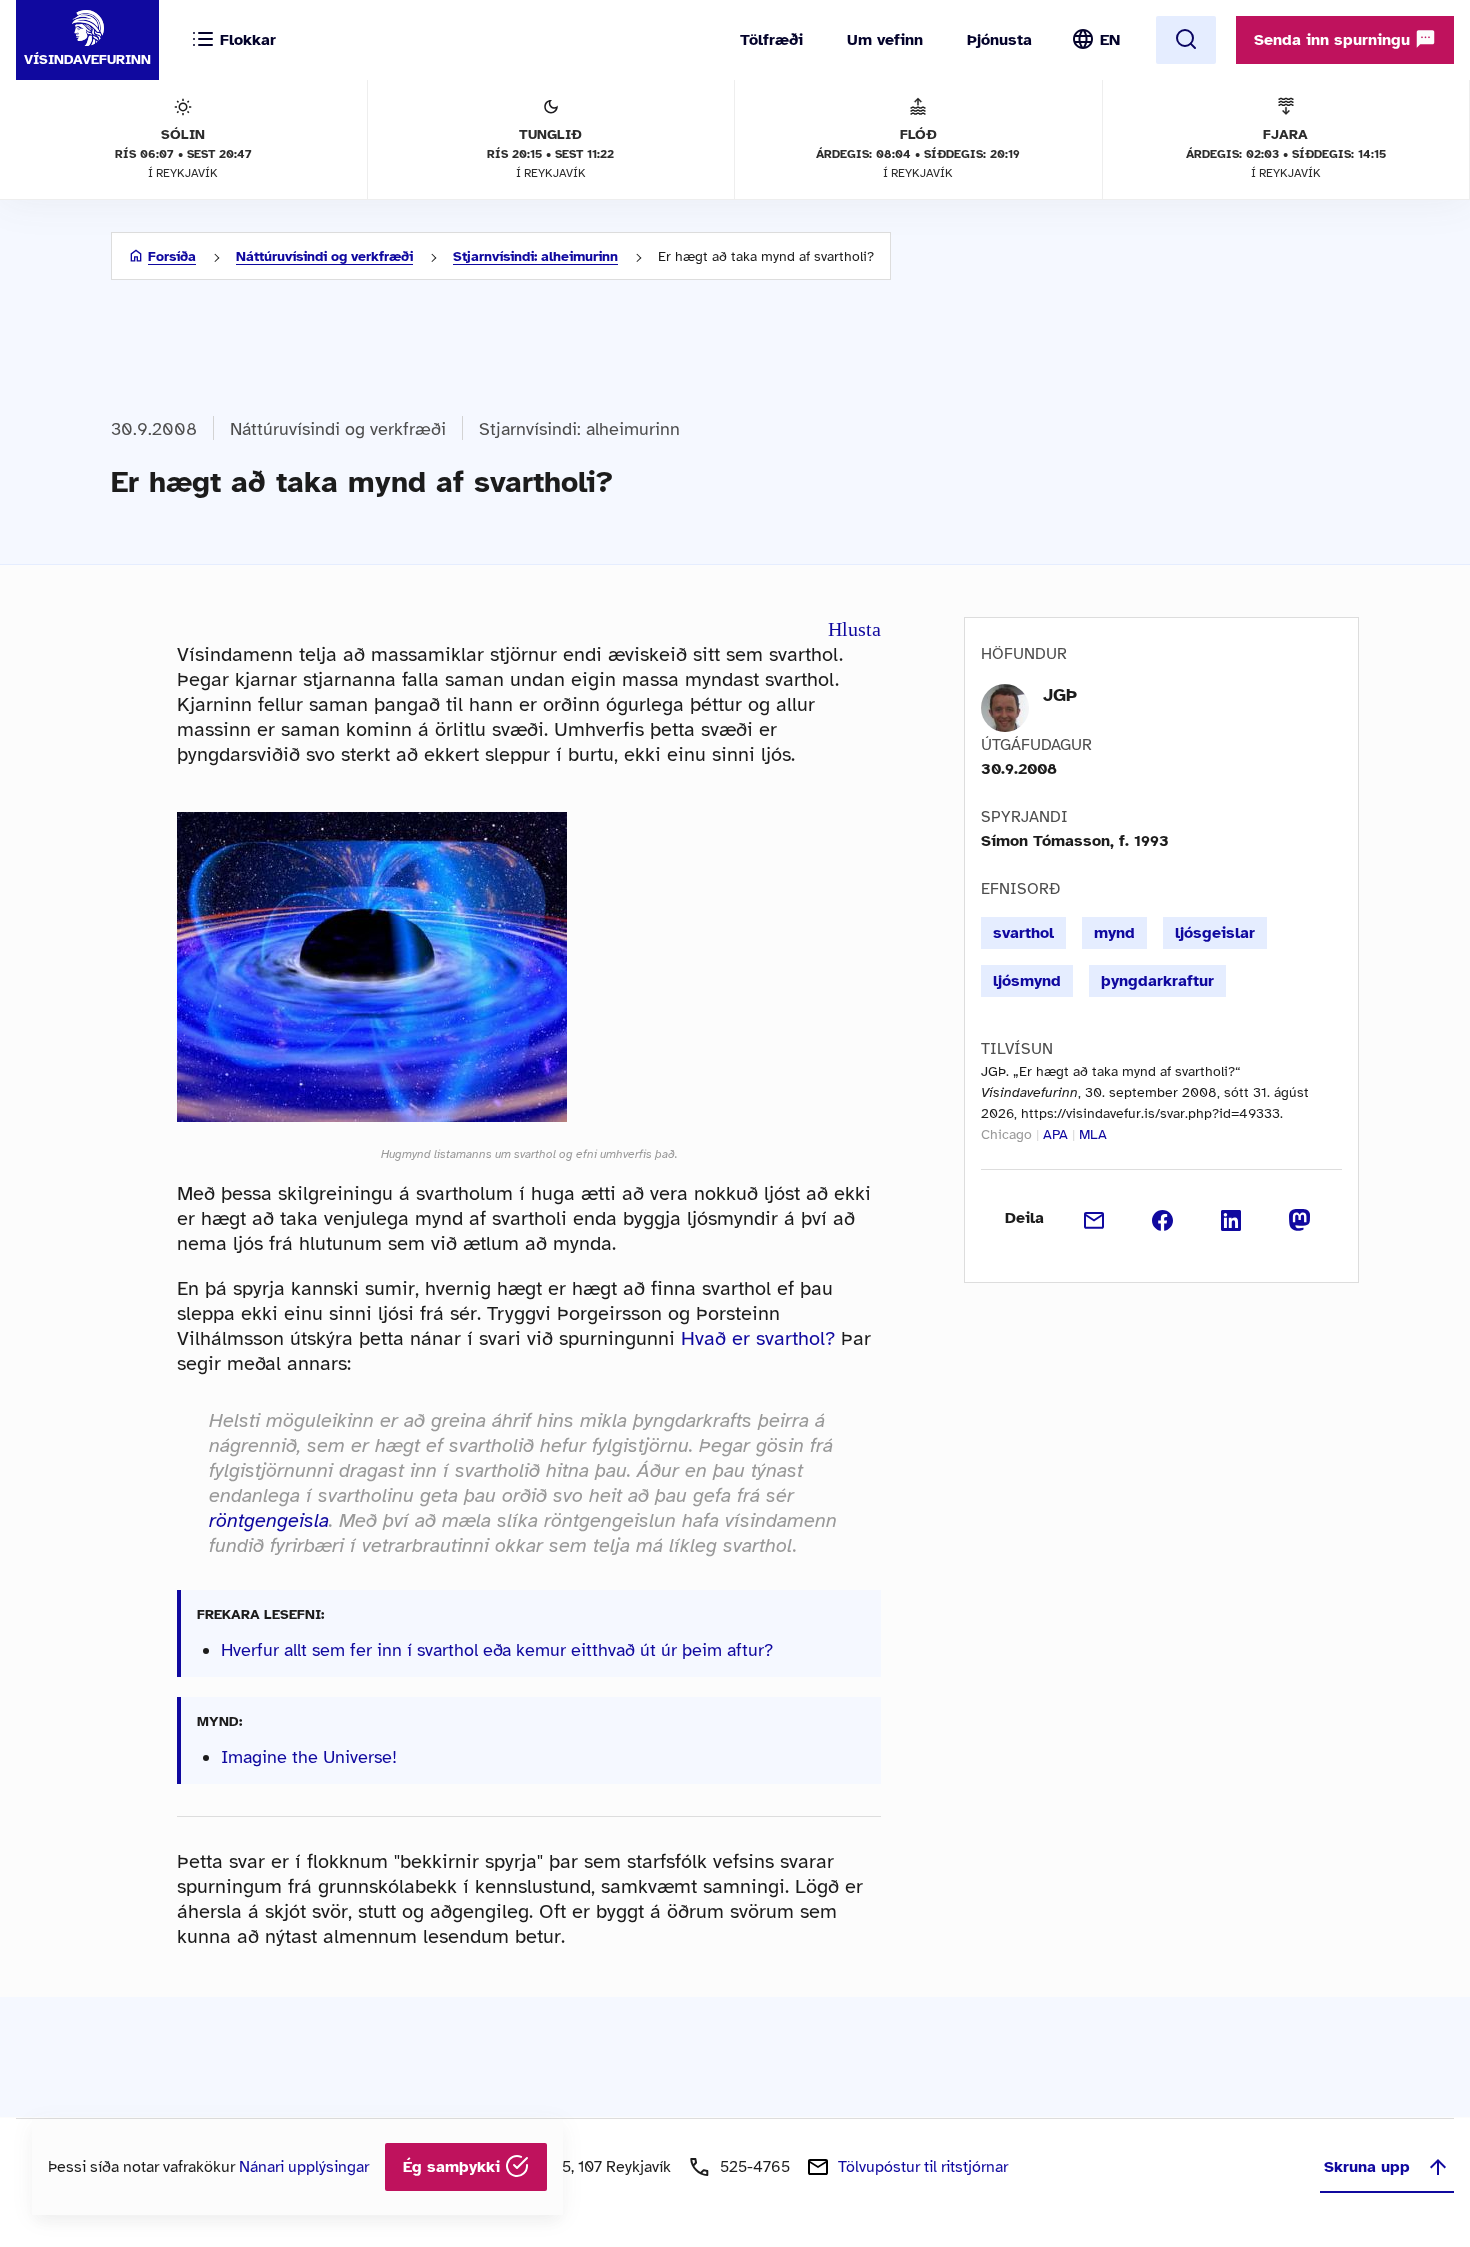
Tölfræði (771, 40)
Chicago (1006, 1134)
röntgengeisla (269, 1520)
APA (1055, 1134)
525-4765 (755, 2167)
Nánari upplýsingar (304, 2167)
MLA (1093, 1134)
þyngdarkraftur (1157, 981)
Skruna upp (1367, 2167)
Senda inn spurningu (1334, 40)
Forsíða (172, 256)
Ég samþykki (454, 2167)
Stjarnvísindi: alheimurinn (535, 256)
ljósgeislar (1215, 933)
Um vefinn (885, 40)
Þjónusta (999, 40)
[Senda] (1094, 1218)
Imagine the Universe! (309, 1757)
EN (1110, 40)
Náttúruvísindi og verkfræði (324, 256)
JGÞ (1060, 695)
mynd (1114, 933)
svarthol (1023, 933)
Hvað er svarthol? (758, 1338)
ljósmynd (1027, 981)
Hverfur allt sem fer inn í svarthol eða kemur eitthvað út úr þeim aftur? (497, 1650)
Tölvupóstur (923, 2167)
